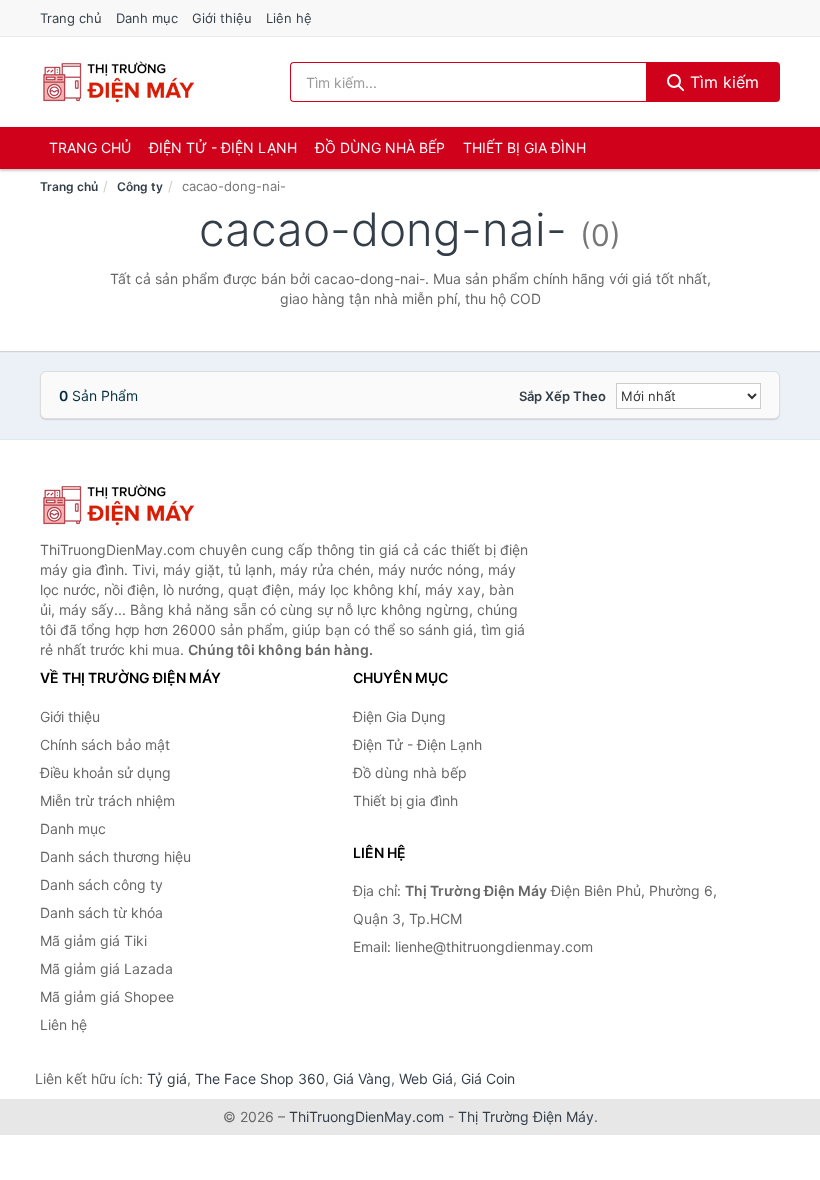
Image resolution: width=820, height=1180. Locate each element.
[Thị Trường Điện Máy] (140, 505)
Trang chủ (71, 18)
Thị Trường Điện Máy (526, 1116)
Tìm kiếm (722, 82)
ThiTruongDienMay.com (366, 1116)
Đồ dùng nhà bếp (380, 147)
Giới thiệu (222, 18)
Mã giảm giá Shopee (107, 996)
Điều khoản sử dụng (105, 772)
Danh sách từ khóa (101, 912)
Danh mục (147, 18)
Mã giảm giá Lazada (106, 968)
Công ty (140, 186)
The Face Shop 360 (260, 1078)
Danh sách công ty (101, 884)
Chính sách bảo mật (105, 744)
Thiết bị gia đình (524, 147)
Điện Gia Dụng (399, 716)
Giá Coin (488, 1078)
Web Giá (426, 1078)
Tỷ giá (167, 1078)
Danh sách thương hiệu (115, 856)
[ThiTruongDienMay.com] (117, 82)
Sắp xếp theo (562, 396)
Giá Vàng (362, 1078)
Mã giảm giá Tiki (93, 940)
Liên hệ (289, 18)
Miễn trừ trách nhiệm (107, 800)
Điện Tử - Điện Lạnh (223, 147)
